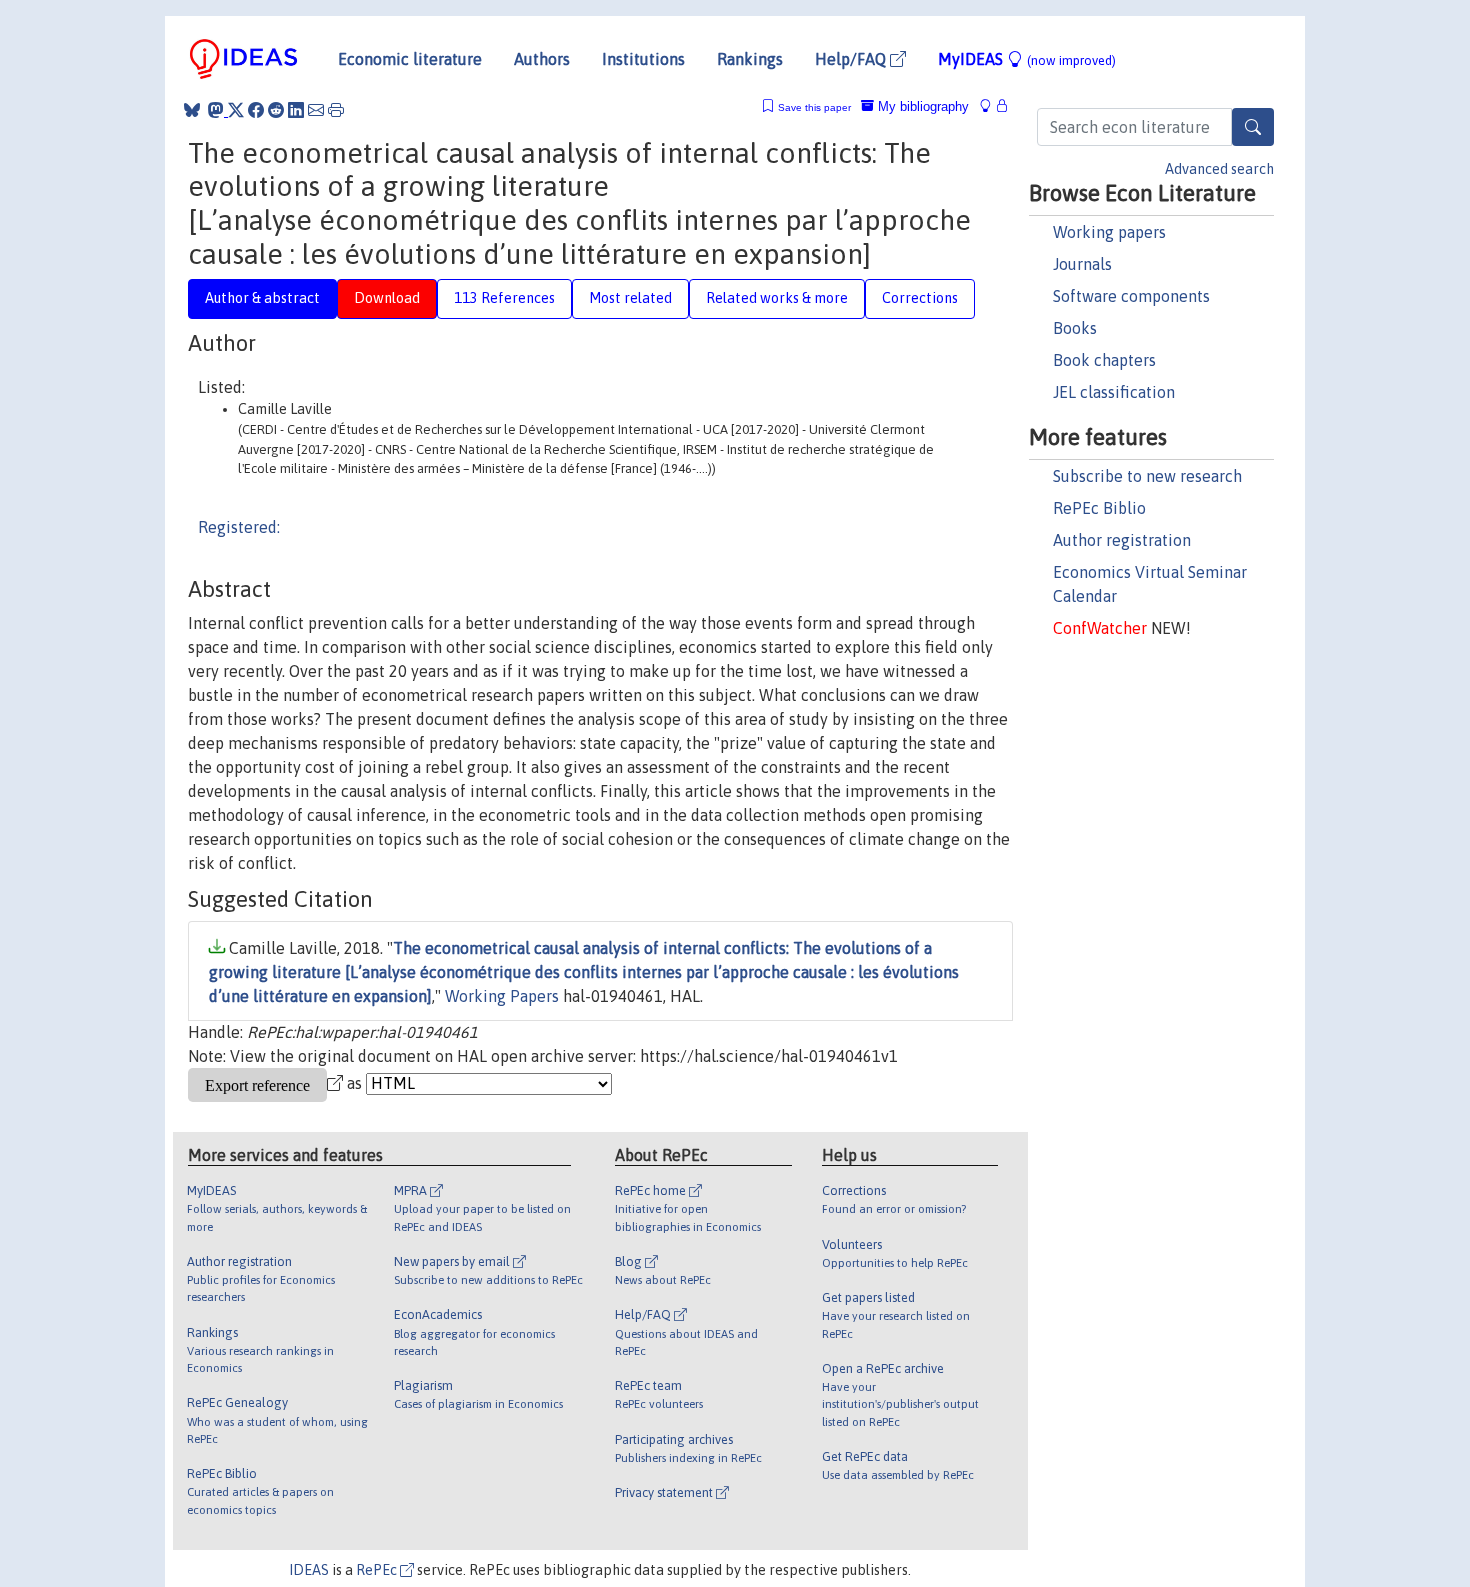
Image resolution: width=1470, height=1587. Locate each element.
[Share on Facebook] (256, 110)
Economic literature (410, 59)
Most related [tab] (630, 298)
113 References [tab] (504, 298)
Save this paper (814, 107)
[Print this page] (336, 110)
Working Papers (502, 996)
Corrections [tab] (920, 298)
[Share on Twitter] (236, 110)
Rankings (750, 59)
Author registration (1122, 540)
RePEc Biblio (1099, 508)
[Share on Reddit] (276, 110)
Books (1075, 328)
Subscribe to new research (1147, 476)
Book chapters (1104, 360)
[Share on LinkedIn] (296, 110)
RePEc (378, 1570)
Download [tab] (387, 298)
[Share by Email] (316, 110)
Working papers (1109, 232)
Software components (1131, 296)
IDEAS (309, 1570)
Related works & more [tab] (777, 298)
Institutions (643, 59)
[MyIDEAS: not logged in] (991, 106)
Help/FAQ (852, 59)
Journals (1082, 264)
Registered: (239, 527)
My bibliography (921, 106)
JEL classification (1114, 392)
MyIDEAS (1027, 59)
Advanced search (1219, 169)
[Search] (1253, 127)
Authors (542, 59)
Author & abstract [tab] (262, 298)
